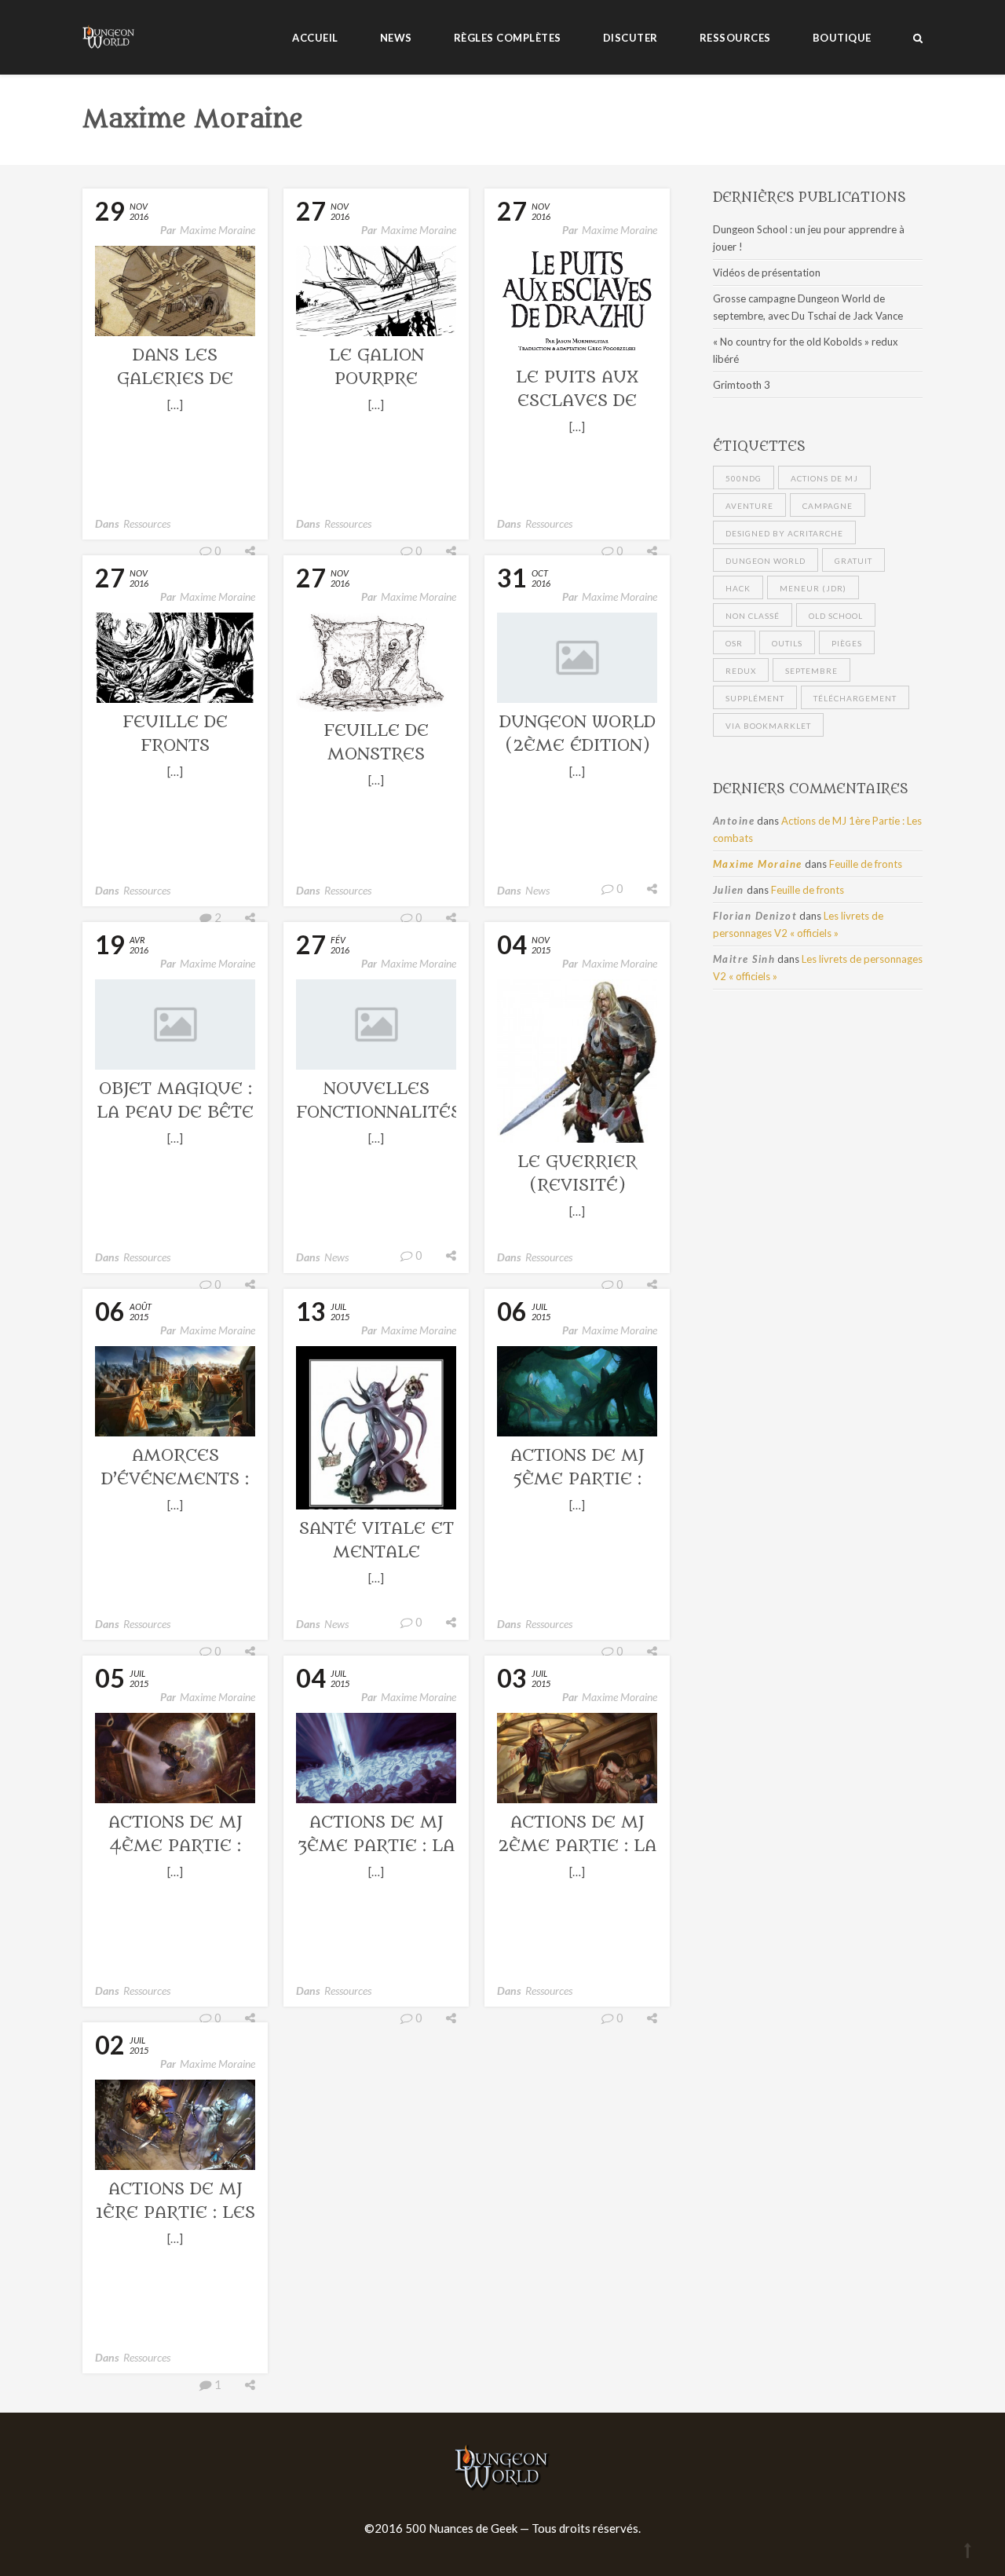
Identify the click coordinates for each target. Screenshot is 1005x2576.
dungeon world (766, 561)
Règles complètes (508, 38)
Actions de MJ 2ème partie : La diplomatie (577, 1846)
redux (741, 671)
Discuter (630, 38)
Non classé (753, 616)
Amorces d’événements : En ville (175, 1479)
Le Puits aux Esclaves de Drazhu (577, 401)
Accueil (315, 38)
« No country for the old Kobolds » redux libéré (806, 350)
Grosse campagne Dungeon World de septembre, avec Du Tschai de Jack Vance (808, 307)
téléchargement (855, 698)
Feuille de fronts (866, 864)
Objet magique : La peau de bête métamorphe (175, 1112)
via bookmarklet (768, 726)
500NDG (744, 478)
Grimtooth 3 (742, 385)
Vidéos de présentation (767, 273)
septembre (811, 671)
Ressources (735, 38)
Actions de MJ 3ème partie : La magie (376, 1846)
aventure (749, 506)
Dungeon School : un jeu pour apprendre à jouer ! (809, 238)
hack (738, 588)
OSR (734, 643)
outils (787, 643)
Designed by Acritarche (784, 533)
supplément (755, 698)
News (396, 38)
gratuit (853, 561)
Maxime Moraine (217, 230)
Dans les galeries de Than (175, 379)
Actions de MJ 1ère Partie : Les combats (175, 2213)
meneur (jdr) (813, 588)
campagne (828, 506)
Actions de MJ (824, 478)
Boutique (842, 38)
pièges (847, 643)
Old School (836, 616)
